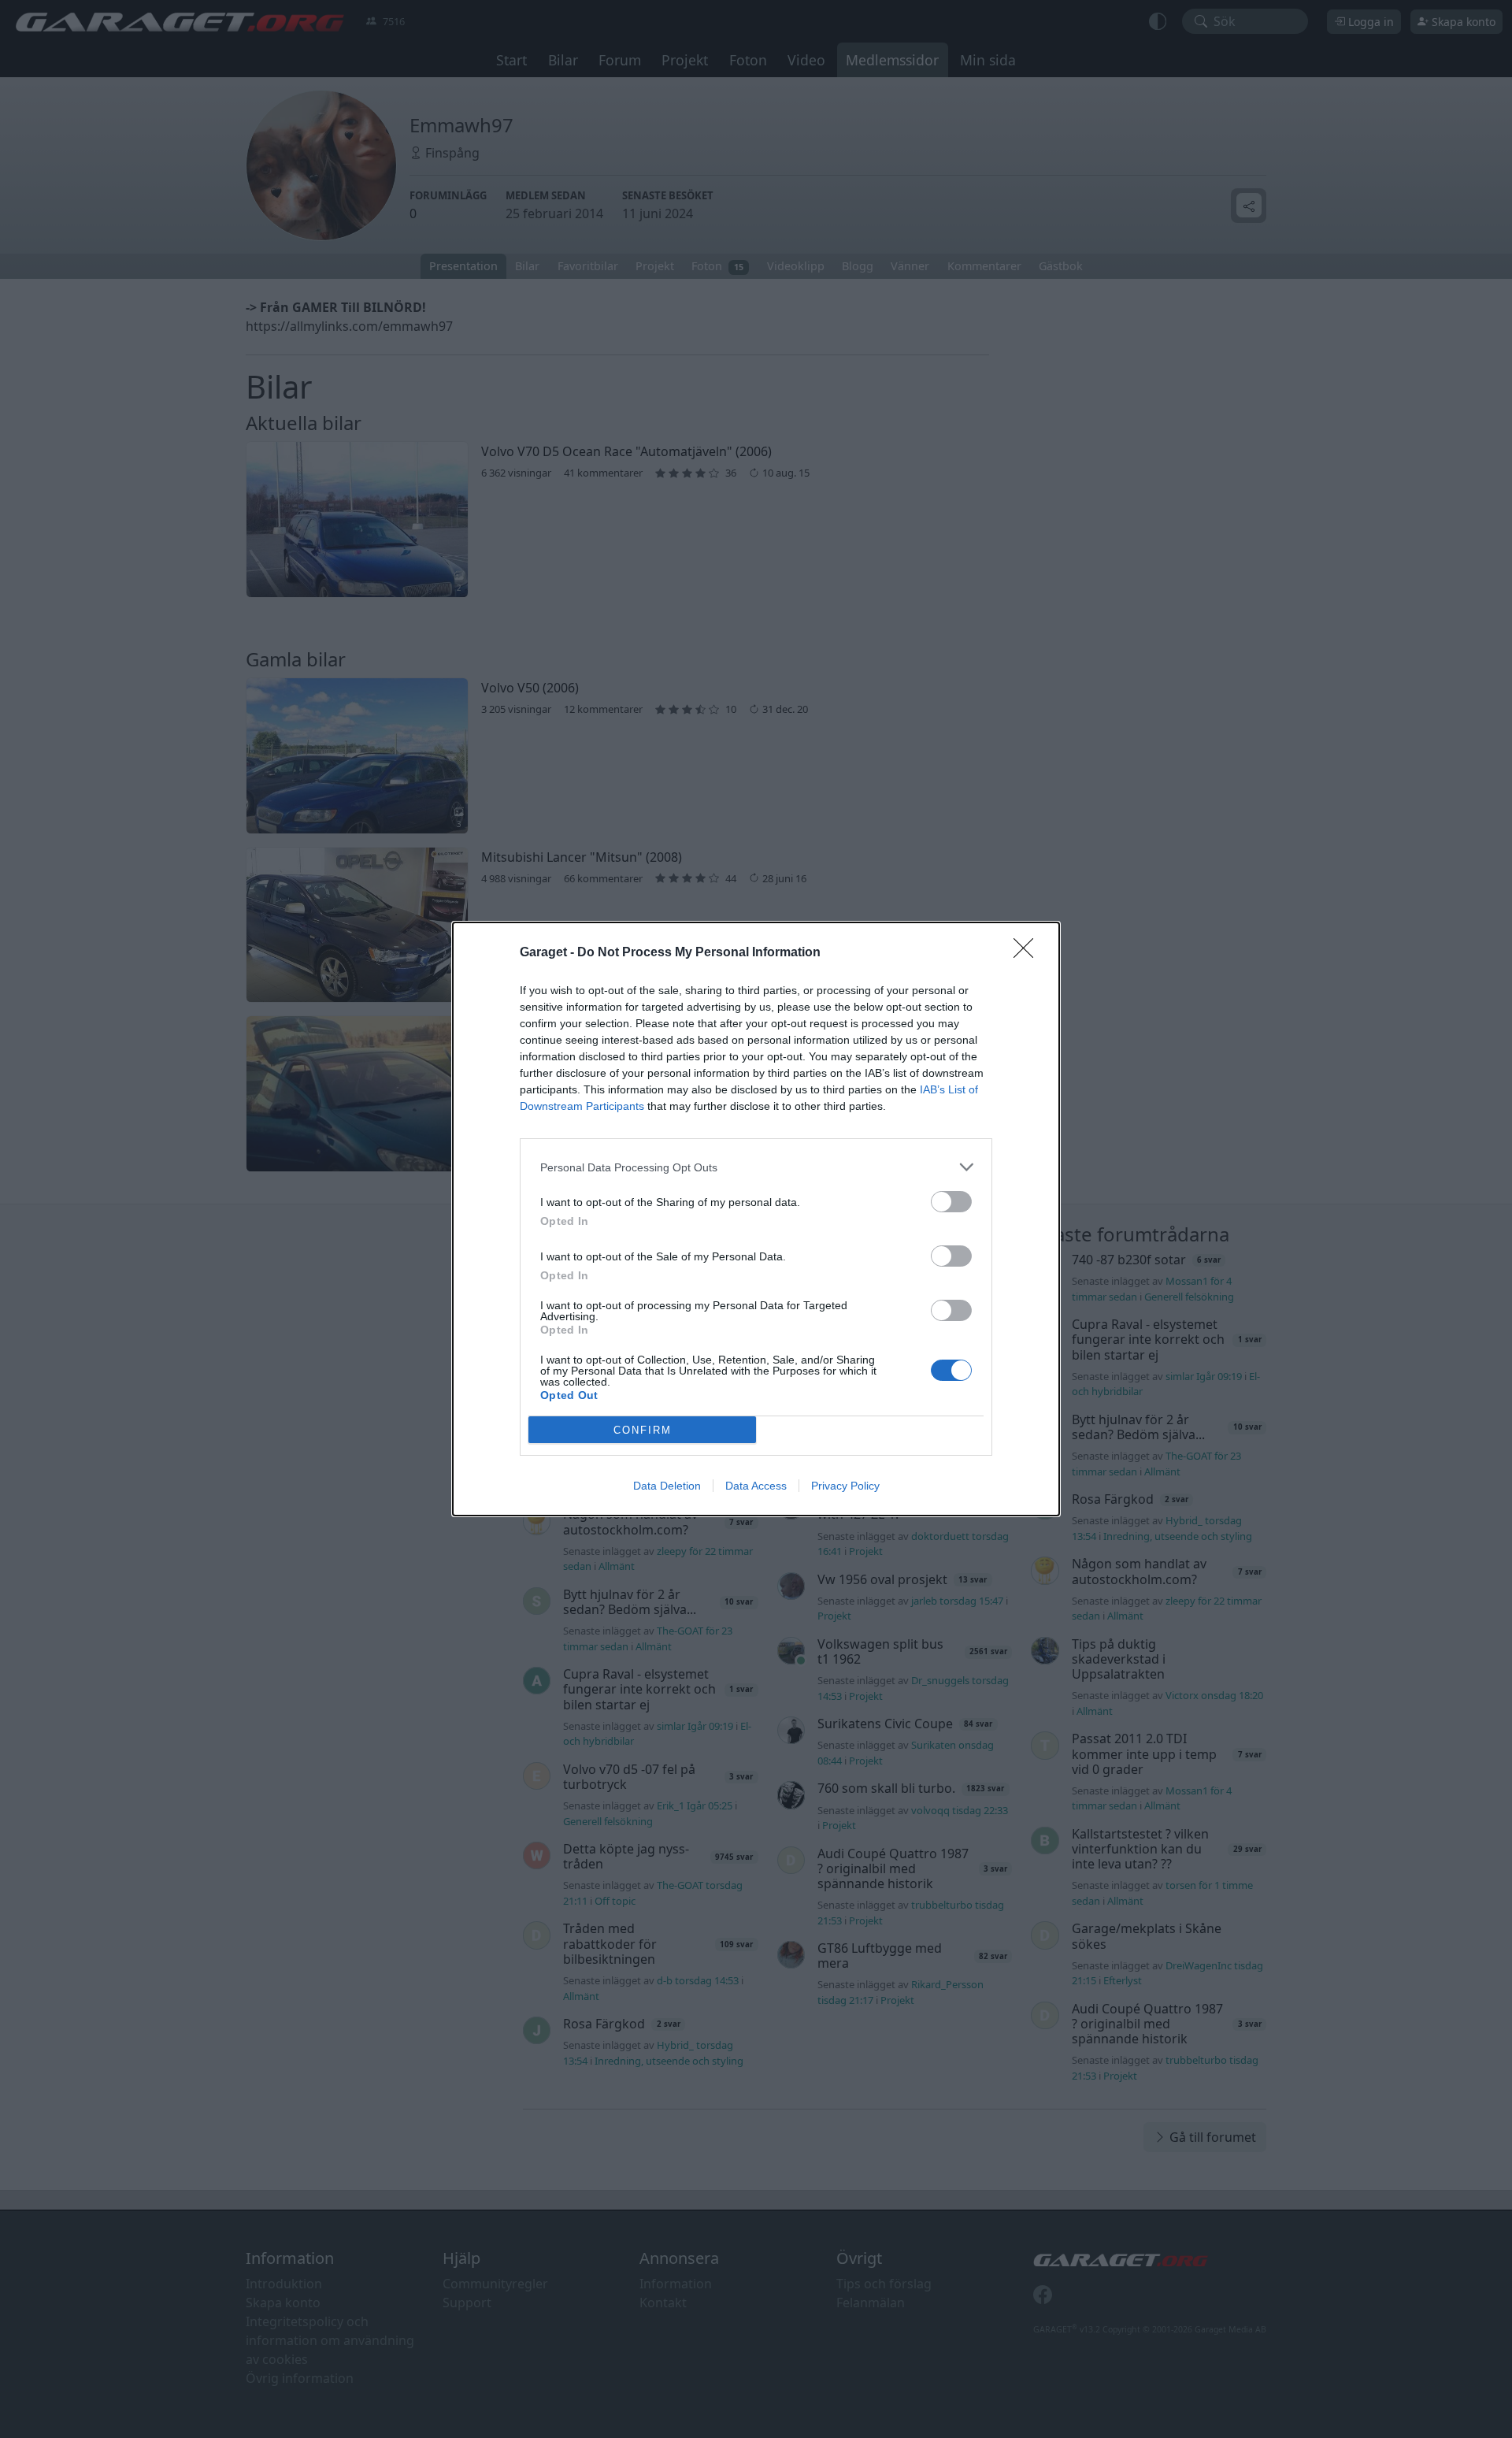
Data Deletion (667, 1486)
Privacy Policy (845, 1486)
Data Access (756, 1486)
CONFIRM (643, 1430)
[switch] (951, 1202)
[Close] (1028, 953)
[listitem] (756, 1167)
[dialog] (756, 1219)
